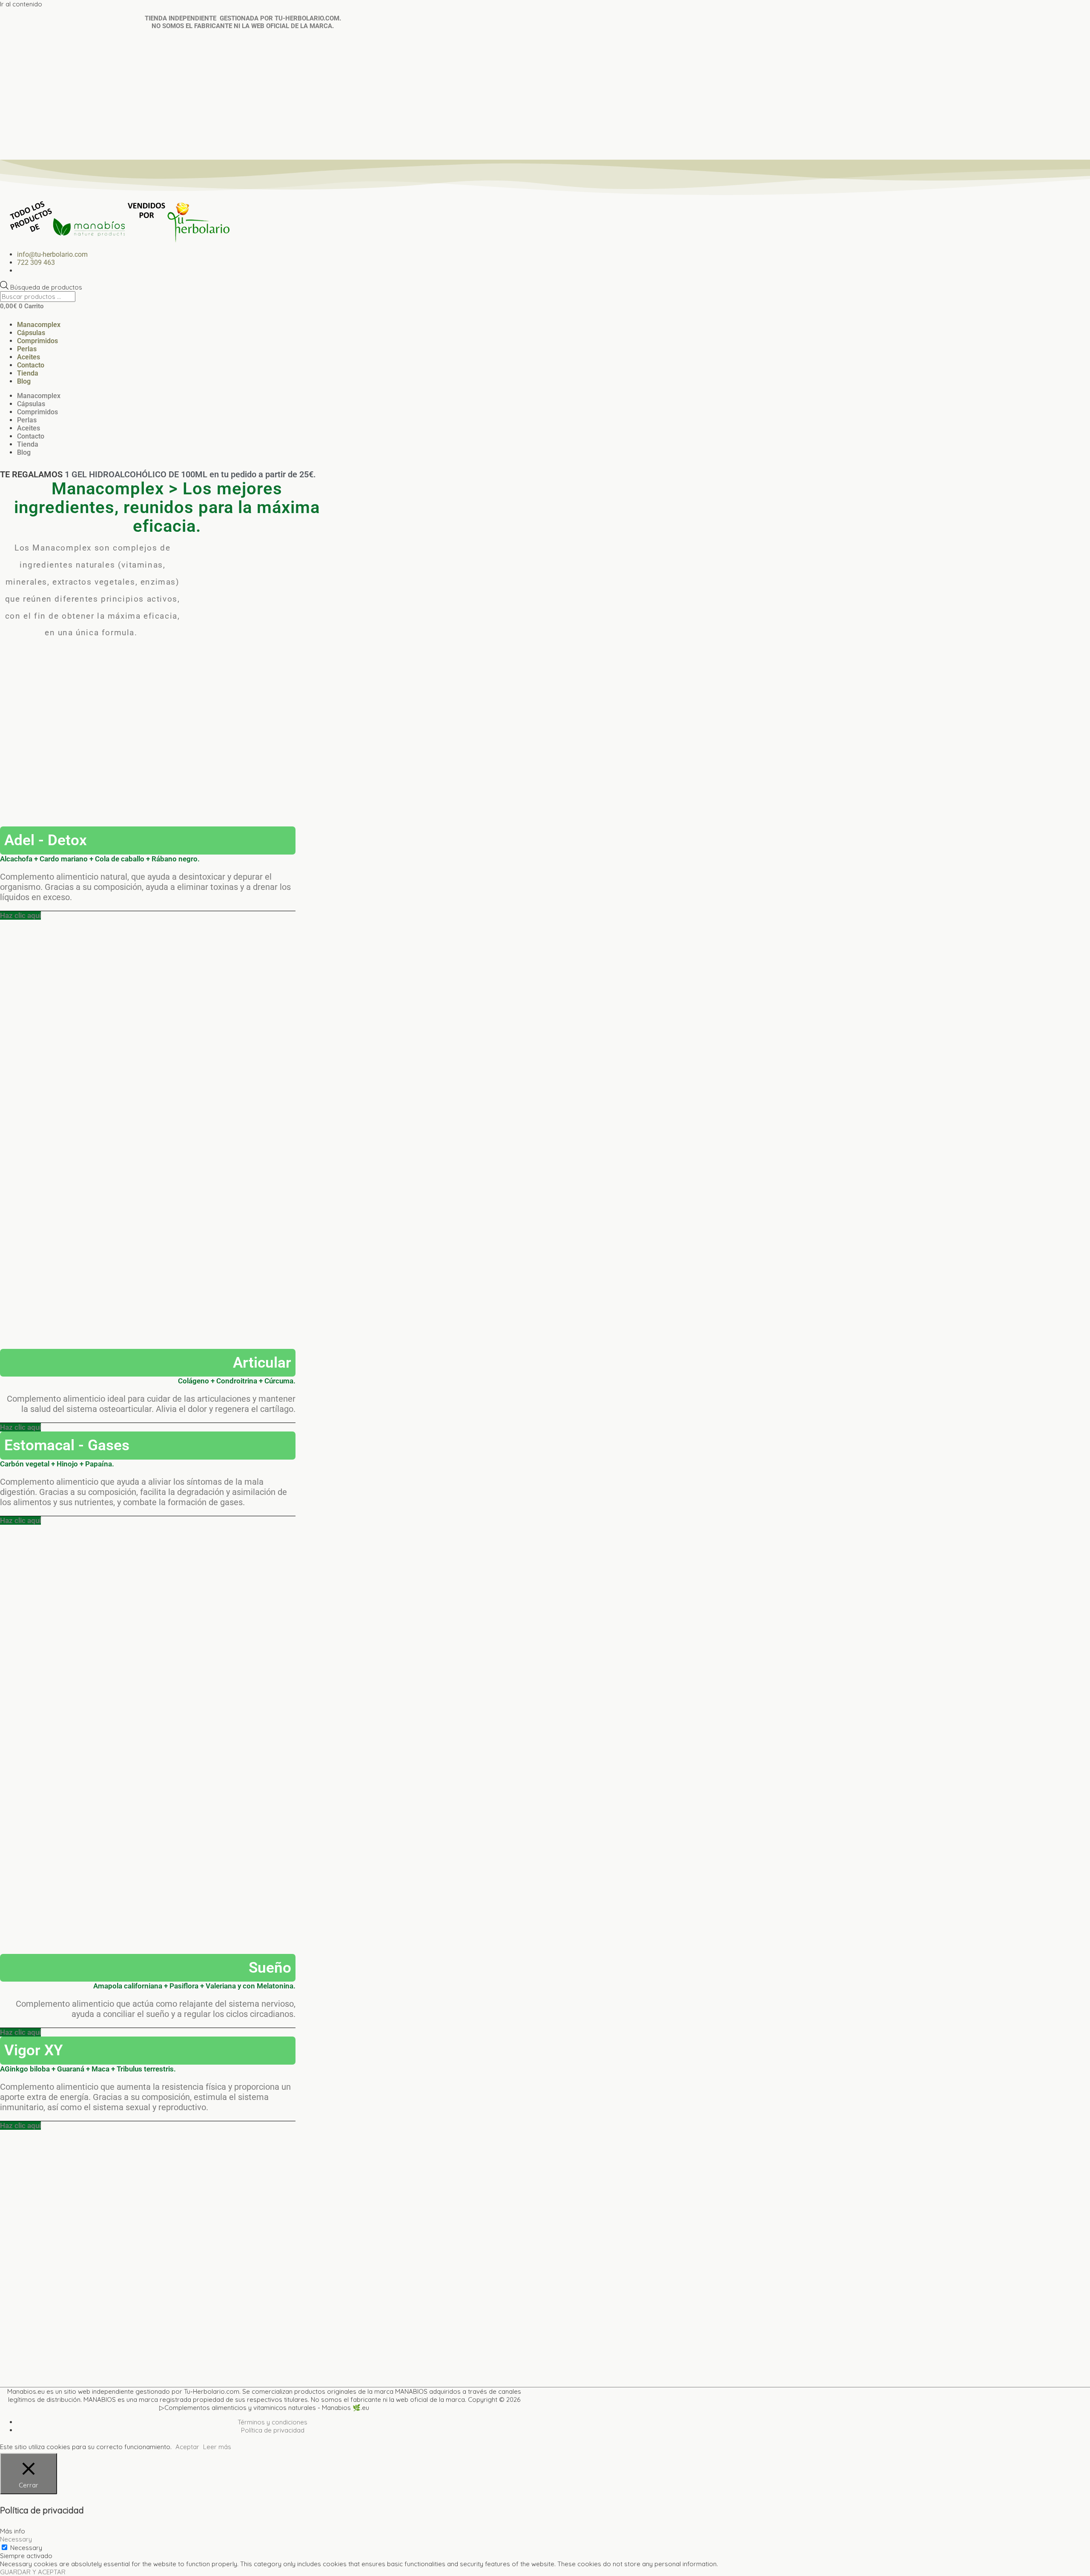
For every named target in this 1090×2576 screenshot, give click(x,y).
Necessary (26, 2548)
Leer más (217, 2447)
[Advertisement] (545, 96)
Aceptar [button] (187, 2447)
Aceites (29, 357)
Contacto (31, 365)
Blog (24, 381)
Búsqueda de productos (46, 287)
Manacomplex (39, 325)
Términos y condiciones (272, 2422)
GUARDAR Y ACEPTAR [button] (33, 2572)
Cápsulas (31, 333)
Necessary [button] (16, 2539)
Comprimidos (37, 341)
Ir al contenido (21, 4)
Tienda (28, 373)
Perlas (27, 349)
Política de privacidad (273, 2430)
